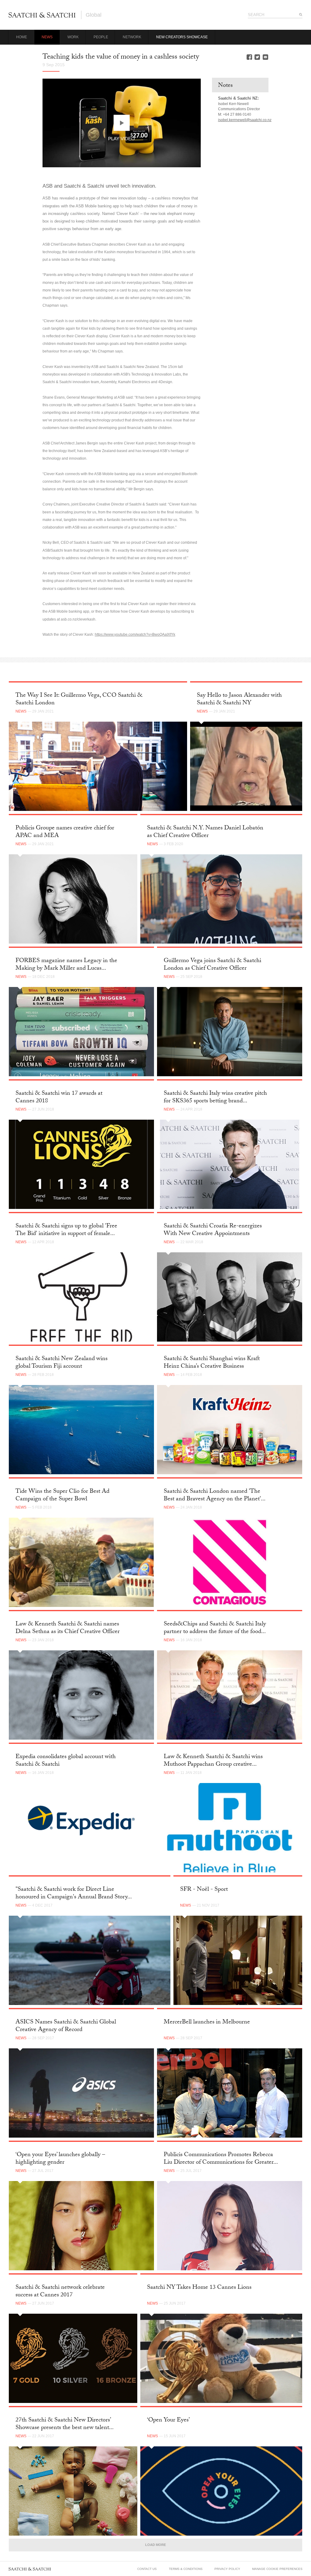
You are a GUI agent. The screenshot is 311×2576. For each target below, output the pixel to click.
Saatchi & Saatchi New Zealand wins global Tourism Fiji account (62, 1363)
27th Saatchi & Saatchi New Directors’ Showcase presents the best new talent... (65, 2424)
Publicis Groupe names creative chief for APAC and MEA (65, 832)
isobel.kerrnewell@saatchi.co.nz (245, 120)
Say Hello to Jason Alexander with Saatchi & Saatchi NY (239, 700)
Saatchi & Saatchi (42, 15)
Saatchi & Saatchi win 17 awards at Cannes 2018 (59, 1098)
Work (73, 37)
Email (265, 57)
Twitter (257, 57)
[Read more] (98, 766)
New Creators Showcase (182, 37)
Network (132, 37)
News (47, 37)
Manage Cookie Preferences (277, 2569)
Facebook (249, 57)
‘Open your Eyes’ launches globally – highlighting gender (60, 2159)
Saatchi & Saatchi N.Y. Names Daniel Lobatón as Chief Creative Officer (205, 832)
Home (22, 37)
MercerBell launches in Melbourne (207, 2023)
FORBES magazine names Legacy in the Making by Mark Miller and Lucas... (66, 965)
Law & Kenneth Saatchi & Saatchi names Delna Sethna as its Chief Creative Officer (68, 1628)
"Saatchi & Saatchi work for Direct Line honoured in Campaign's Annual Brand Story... (74, 1894)
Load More (155, 2545)
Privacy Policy (227, 2569)
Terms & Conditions (186, 2569)
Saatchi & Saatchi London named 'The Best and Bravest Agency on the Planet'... (215, 1496)
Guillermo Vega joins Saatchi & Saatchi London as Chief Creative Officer (212, 965)
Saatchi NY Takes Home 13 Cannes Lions (199, 2288)
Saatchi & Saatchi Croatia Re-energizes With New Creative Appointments (213, 1230)
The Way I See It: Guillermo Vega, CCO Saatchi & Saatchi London (79, 700)
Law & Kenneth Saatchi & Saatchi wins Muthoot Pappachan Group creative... (213, 1761)
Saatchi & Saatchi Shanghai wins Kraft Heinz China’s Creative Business (212, 1363)
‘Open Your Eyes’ (168, 2421)
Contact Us (147, 2569)
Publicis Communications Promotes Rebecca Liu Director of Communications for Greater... (221, 2159)
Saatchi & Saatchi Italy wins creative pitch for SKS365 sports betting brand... (215, 1098)
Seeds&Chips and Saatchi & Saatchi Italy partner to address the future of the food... (215, 1628)
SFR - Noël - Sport (204, 1890)
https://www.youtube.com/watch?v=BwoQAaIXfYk (135, 635)
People (101, 37)
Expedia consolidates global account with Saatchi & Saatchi (66, 1761)
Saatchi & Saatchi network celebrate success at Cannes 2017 (60, 2292)
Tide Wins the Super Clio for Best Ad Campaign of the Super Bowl (62, 1496)
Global (94, 15)
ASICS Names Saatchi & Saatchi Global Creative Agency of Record (66, 2026)
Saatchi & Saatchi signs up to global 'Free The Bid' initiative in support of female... (66, 1230)
